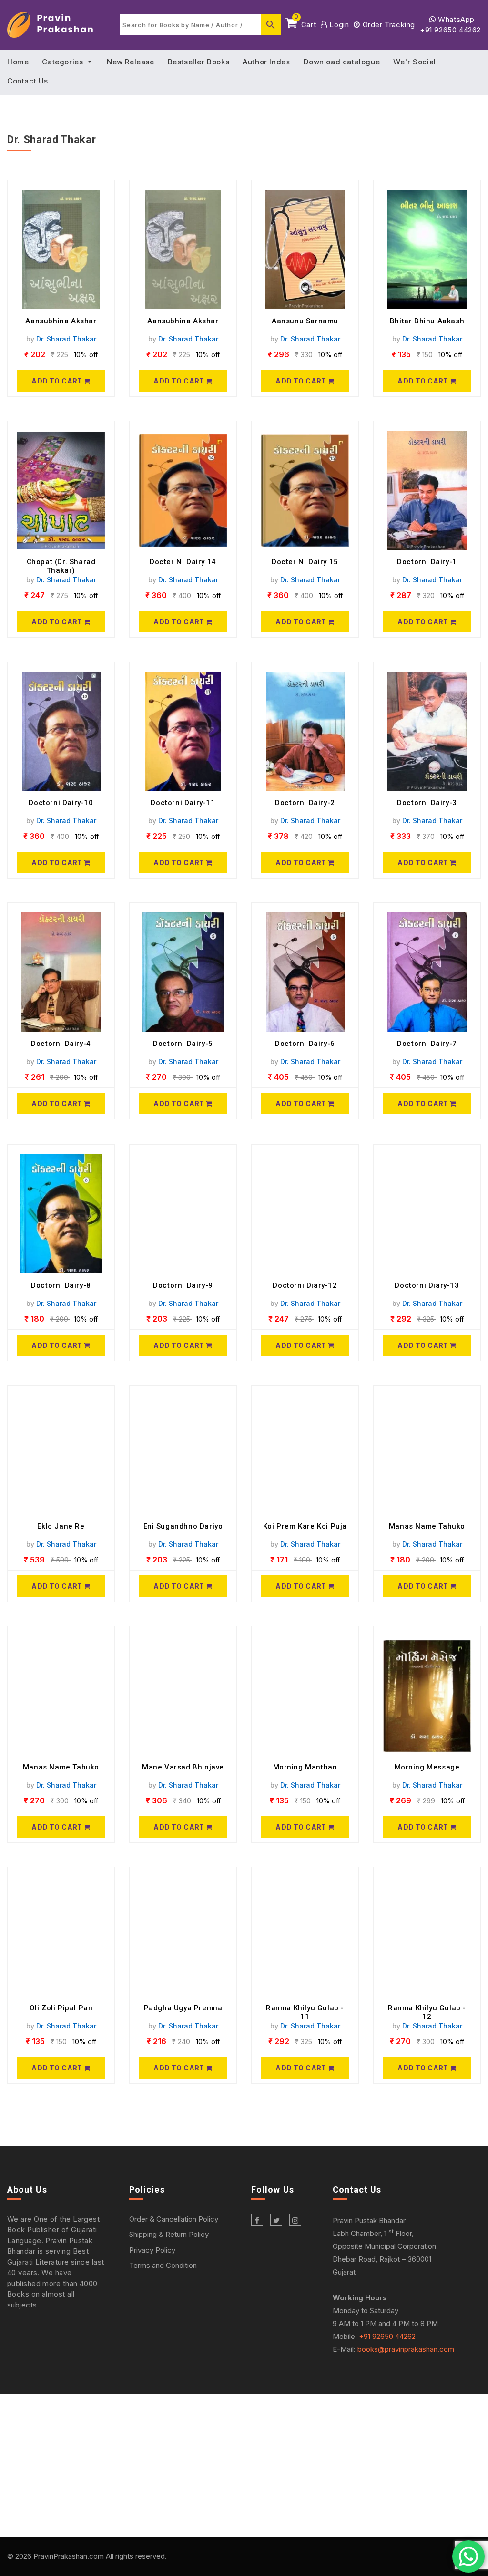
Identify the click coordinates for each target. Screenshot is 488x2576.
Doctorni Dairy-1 (427, 562)
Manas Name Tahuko (427, 1526)
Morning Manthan (305, 1767)
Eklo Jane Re (61, 1526)
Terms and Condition (163, 2265)
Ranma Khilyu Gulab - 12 (427, 2012)
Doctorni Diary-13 (427, 1285)
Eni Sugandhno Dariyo (183, 1526)
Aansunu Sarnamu (305, 321)
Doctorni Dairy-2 (305, 803)
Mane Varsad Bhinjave (183, 1767)
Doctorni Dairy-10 (61, 803)
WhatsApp (455, 19)
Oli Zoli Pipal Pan (61, 2008)
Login (338, 25)
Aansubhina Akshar (61, 321)
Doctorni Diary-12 (305, 1285)
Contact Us (28, 81)
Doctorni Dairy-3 (427, 803)
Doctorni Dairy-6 (305, 1044)
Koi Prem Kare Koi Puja (305, 1526)
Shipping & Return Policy (169, 2234)
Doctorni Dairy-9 (183, 1285)
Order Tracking (388, 25)
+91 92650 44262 (450, 30)
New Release (131, 62)
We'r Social (415, 62)
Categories (62, 62)
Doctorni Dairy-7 (427, 1044)
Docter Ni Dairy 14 (183, 562)
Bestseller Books (199, 62)
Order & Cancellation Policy (174, 2219)
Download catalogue (342, 62)
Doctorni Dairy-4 (61, 1044)
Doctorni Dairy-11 (183, 803)
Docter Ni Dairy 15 (305, 562)
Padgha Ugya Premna (183, 2008)
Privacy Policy (152, 2250)
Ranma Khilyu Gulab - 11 (305, 2012)
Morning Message (427, 1767)
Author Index (266, 62)
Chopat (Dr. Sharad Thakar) (61, 566)
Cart (305, 23)
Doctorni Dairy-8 (61, 1285)
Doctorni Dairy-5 (183, 1044)
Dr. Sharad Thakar (66, 339)
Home (18, 62)
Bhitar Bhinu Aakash (427, 321)
